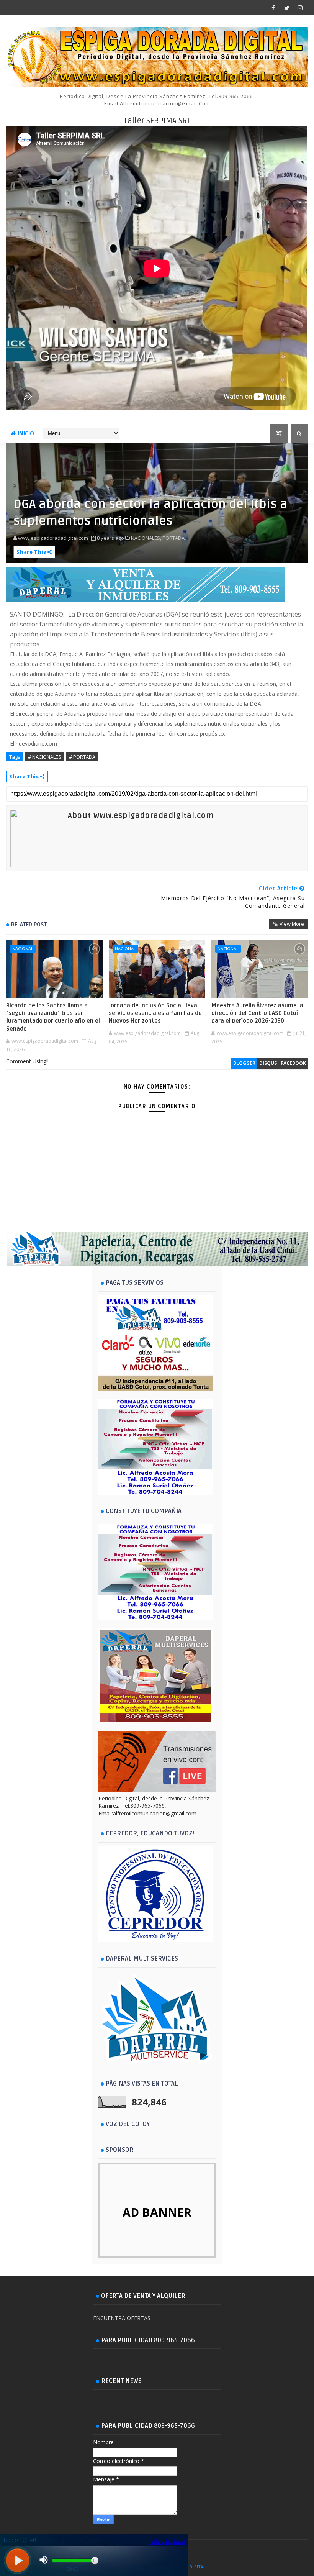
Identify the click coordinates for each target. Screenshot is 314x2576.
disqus (268, 1063)
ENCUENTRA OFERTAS (122, 2318)
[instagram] (300, 8)
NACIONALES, (146, 538)
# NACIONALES (45, 757)
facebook (293, 1063)
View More (292, 924)
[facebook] (273, 8)
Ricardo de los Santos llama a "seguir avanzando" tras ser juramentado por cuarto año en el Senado (53, 1017)
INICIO (26, 433)
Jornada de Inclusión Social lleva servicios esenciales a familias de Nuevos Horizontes (155, 1013)
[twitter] (287, 8)
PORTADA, (174, 538)
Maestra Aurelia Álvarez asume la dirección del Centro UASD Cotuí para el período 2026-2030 (257, 1013)
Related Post (29, 925)
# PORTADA (82, 757)
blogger (244, 1063)
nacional (23, 949)
